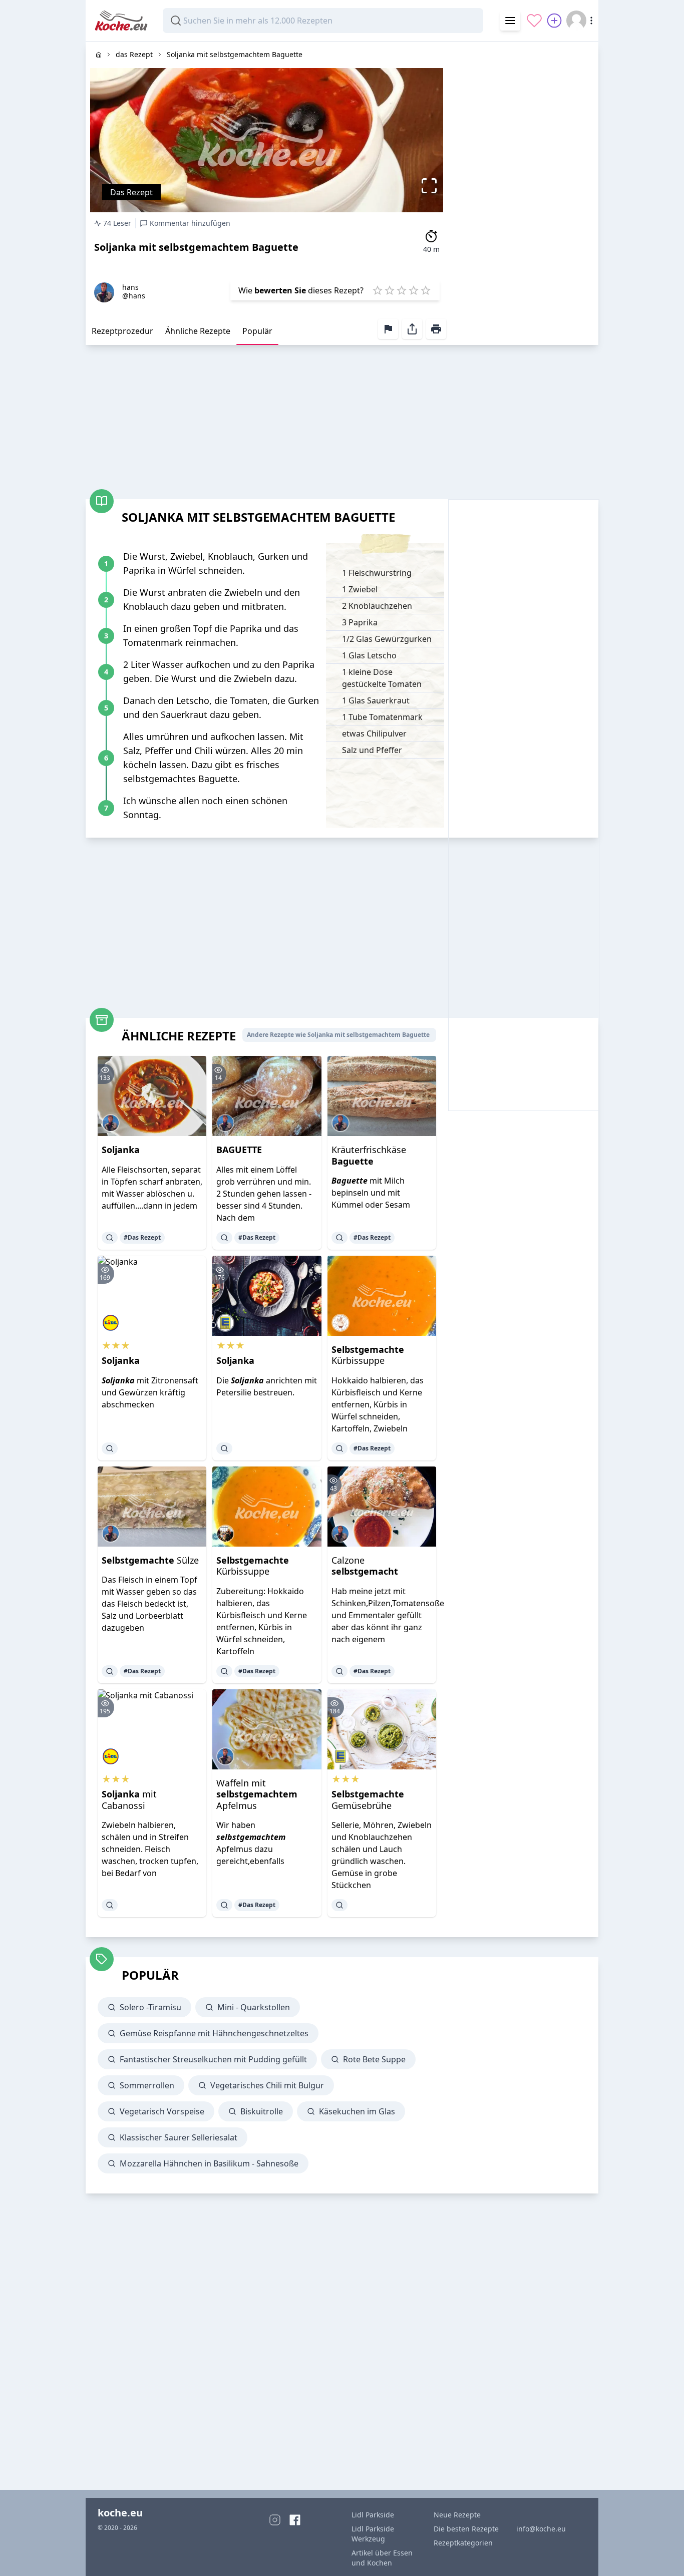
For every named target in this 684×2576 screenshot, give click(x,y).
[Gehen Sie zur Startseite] (99, 55)
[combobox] (323, 21)
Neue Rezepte (457, 2515)
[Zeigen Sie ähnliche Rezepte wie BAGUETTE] (224, 1238)
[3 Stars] (402, 290)
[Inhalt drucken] (436, 329)
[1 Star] (378, 290)
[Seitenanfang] (662, 2554)
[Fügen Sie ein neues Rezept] (554, 21)
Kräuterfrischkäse (369, 1155)
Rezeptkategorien (463, 2543)
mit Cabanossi (129, 1800)
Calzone (365, 1566)
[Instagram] (275, 2520)
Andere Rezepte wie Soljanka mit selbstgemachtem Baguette (338, 1035)
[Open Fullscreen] (432, 186)
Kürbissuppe (368, 1355)
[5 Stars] (426, 290)
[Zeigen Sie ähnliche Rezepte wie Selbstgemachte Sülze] (110, 1671)
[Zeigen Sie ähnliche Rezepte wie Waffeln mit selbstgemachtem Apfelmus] (224, 1905)
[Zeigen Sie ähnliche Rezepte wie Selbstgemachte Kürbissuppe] (339, 1448)
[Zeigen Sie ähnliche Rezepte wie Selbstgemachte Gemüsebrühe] (339, 1905)
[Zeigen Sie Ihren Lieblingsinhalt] (534, 21)
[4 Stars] (414, 290)
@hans (134, 296)
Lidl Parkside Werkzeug (373, 2534)
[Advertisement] (523, 192)
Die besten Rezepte (466, 2529)
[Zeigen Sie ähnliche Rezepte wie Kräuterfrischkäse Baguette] (339, 1238)
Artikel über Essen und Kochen (382, 2558)
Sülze (150, 1560)
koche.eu (120, 2513)
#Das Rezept (142, 1237)
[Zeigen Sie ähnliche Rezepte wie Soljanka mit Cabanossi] (110, 1905)
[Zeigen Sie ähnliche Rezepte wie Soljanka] (110, 1238)
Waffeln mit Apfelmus (257, 1794)
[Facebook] (295, 2520)
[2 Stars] (390, 290)
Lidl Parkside (373, 2515)
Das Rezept (131, 192)
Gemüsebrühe (368, 1800)
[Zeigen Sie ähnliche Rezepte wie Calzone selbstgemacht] (339, 1671)
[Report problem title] (388, 329)
